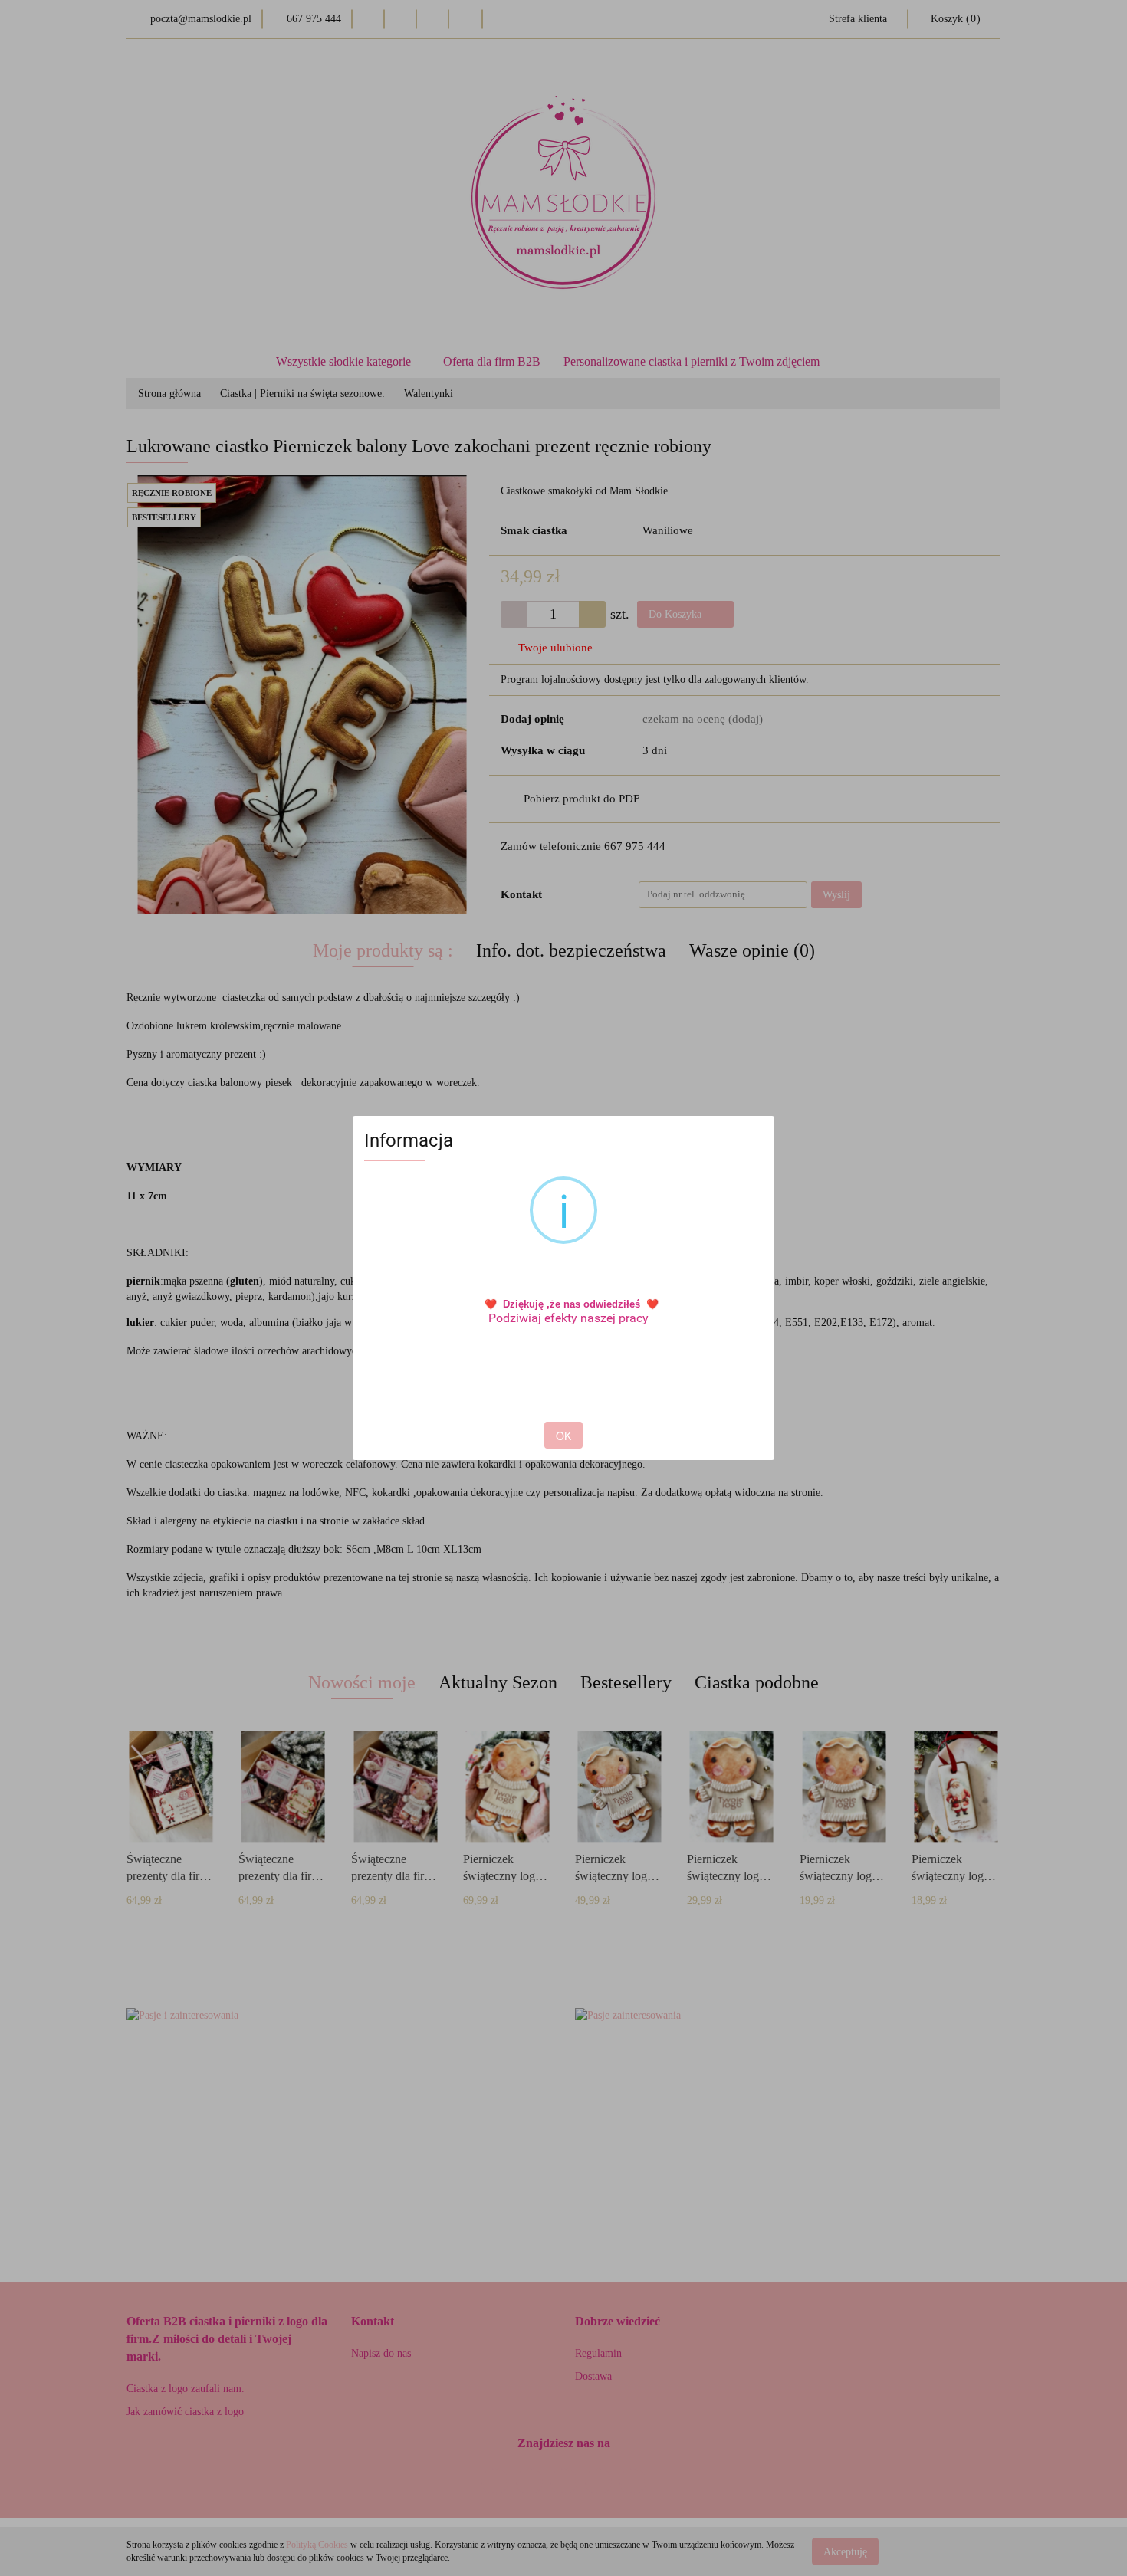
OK (563, 1436)
